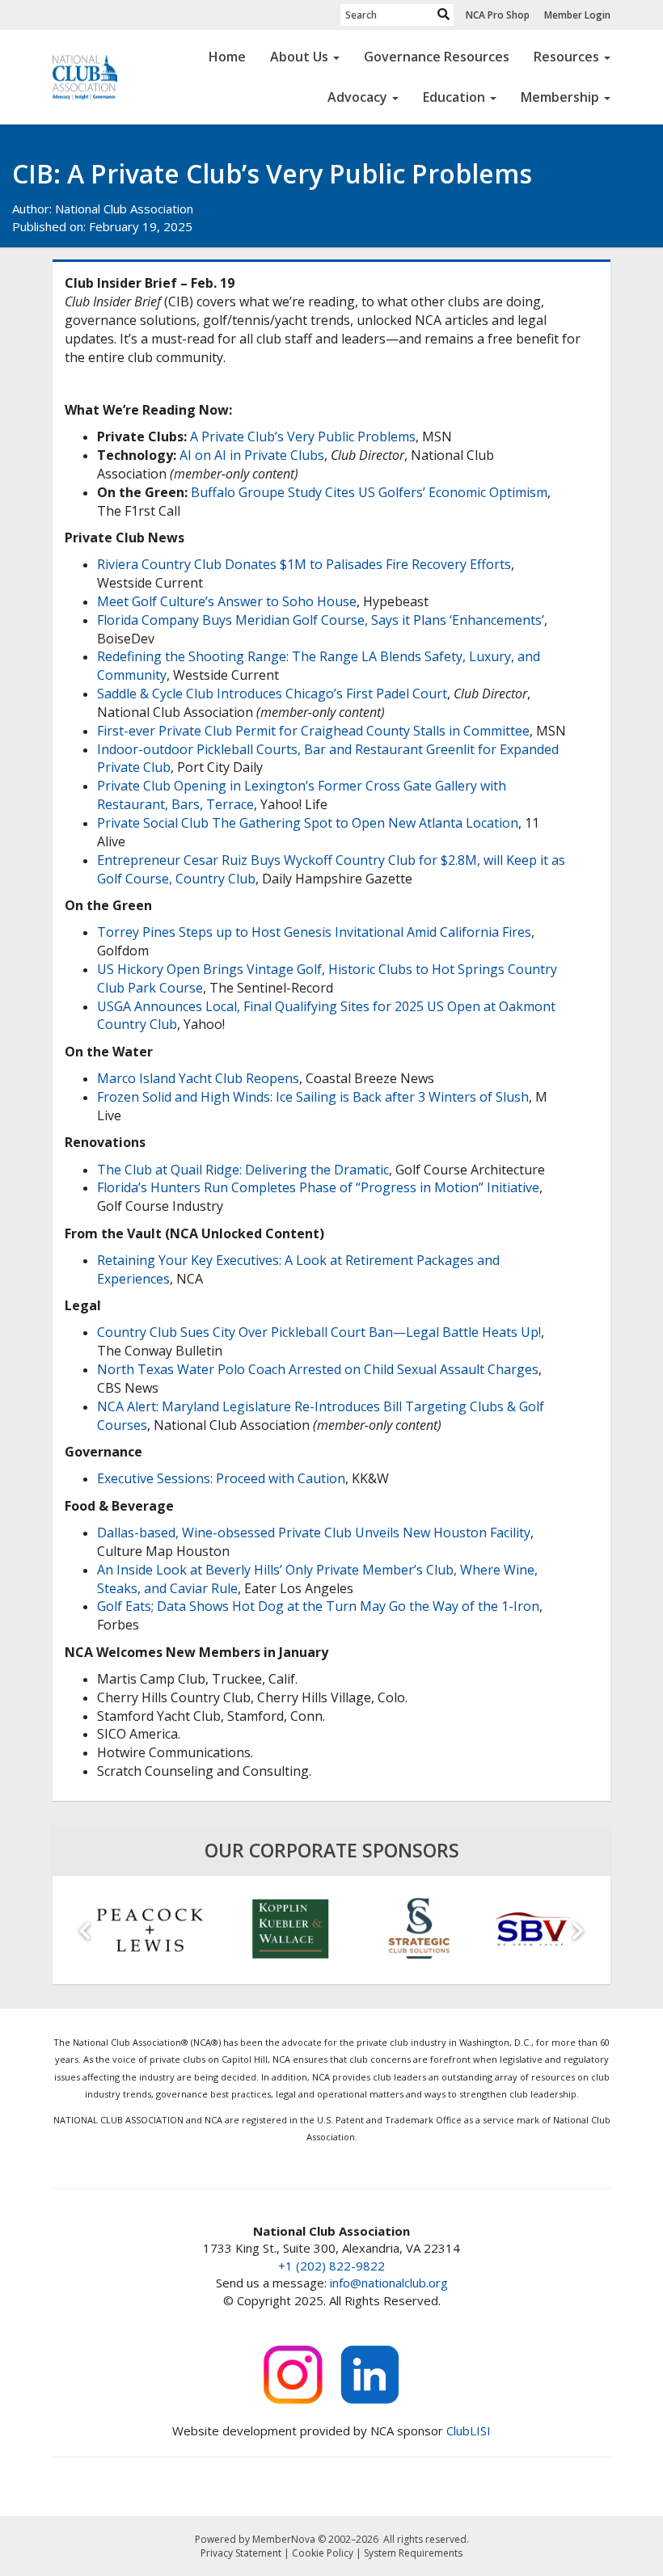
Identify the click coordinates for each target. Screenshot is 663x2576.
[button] (85, 1930)
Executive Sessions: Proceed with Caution (221, 1478)
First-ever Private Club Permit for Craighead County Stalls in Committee (313, 731)
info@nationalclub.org (389, 2283)
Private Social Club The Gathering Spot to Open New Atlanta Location (308, 823)
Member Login (577, 15)
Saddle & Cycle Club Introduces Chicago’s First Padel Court (272, 694)
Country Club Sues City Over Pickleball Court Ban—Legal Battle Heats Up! (319, 1332)
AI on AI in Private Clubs (252, 455)
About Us (299, 57)
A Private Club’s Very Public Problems (303, 436)
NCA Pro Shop (498, 15)
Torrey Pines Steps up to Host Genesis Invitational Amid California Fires (314, 932)
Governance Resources (437, 57)
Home (227, 57)
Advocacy (357, 97)
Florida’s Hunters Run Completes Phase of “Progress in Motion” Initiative (318, 1187)
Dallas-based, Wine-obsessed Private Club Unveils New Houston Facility (314, 1533)
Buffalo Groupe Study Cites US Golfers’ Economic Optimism (369, 492)
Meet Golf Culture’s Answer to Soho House (227, 601)
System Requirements (413, 2553)
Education (454, 97)
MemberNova (284, 2539)
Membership (560, 97)
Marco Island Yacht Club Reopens (198, 1078)
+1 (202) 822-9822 (331, 2266)
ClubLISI (469, 2431)
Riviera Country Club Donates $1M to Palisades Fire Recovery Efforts (304, 564)
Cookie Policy (323, 2553)
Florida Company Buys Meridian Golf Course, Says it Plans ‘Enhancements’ (321, 620)
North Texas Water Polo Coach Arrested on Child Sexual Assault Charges (318, 1369)
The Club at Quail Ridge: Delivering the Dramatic (243, 1170)
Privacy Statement (241, 2553)
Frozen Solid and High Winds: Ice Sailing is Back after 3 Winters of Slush (313, 1097)
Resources (566, 57)
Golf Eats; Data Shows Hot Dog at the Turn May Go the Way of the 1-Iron (318, 1606)
